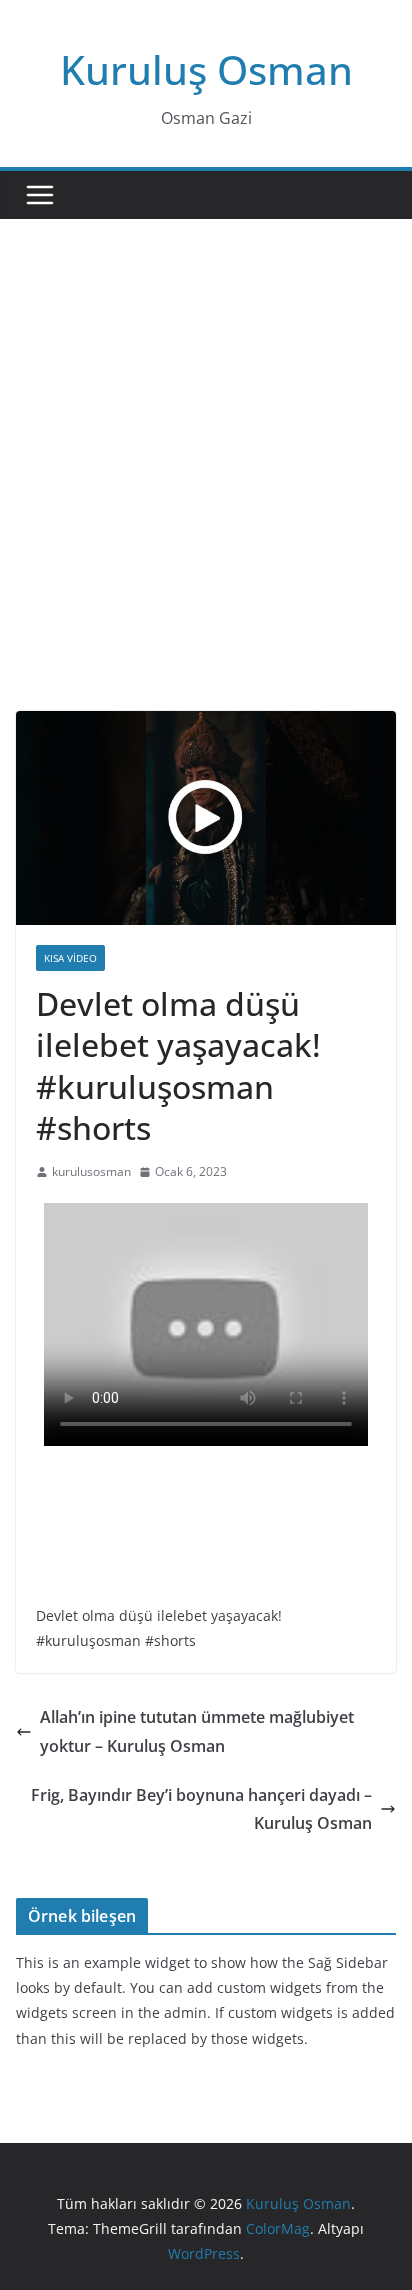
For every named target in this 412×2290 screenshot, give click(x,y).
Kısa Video (70, 958)
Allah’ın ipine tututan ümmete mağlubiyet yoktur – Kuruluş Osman (197, 1731)
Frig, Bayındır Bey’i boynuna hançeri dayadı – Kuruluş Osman (201, 1809)
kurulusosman (91, 1171)
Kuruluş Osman (206, 69)
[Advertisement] (206, 495)
